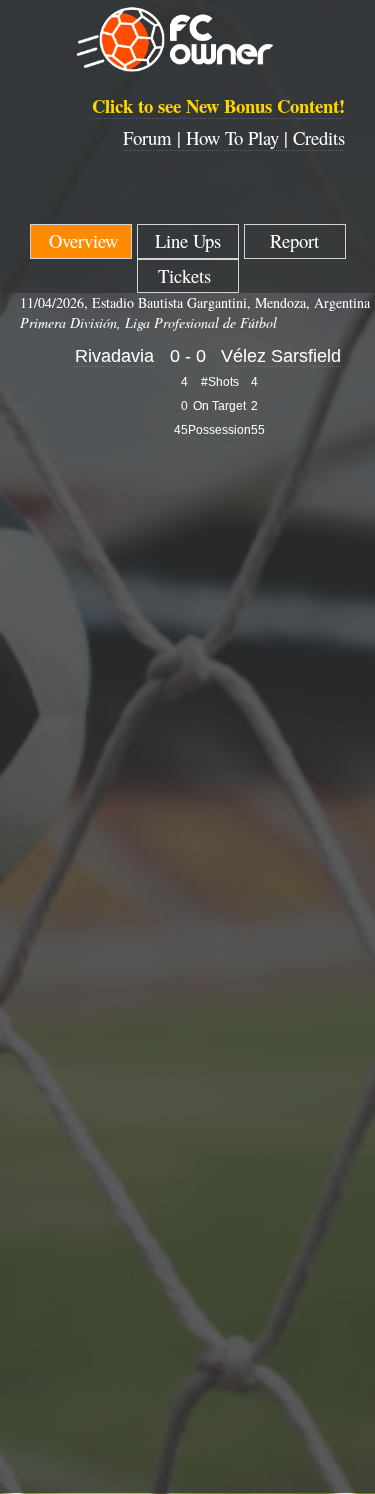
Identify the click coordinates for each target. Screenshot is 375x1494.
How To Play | (239, 137)
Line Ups (188, 240)
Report (294, 240)
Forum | (154, 137)
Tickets (187, 275)
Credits (319, 137)
